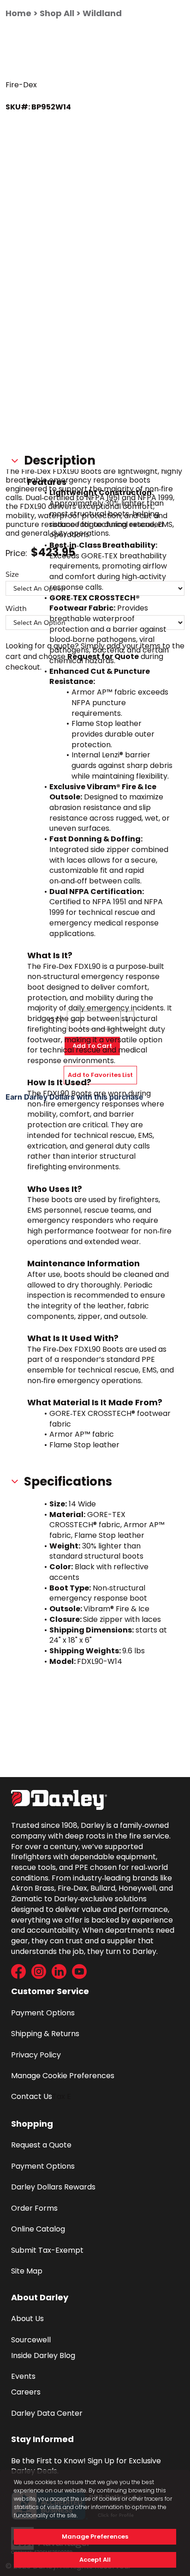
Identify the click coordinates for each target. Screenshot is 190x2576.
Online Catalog (38, 2229)
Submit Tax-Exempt (47, 2250)
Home (18, 13)
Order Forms (34, 2208)
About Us (27, 2319)
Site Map (27, 2271)
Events (23, 2376)
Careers (26, 2392)
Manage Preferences (95, 2537)
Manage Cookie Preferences (63, 2076)
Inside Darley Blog (43, 2355)
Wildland (102, 13)
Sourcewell (31, 2340)
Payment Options (43, 2013)
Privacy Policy (36, 2055)
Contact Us (32, 2096)
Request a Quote (41, 2145)
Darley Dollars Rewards (53, 2187)
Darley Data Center (47, 2413)
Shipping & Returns (45, 2034)
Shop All (57, 13)
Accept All (95, 2560)
